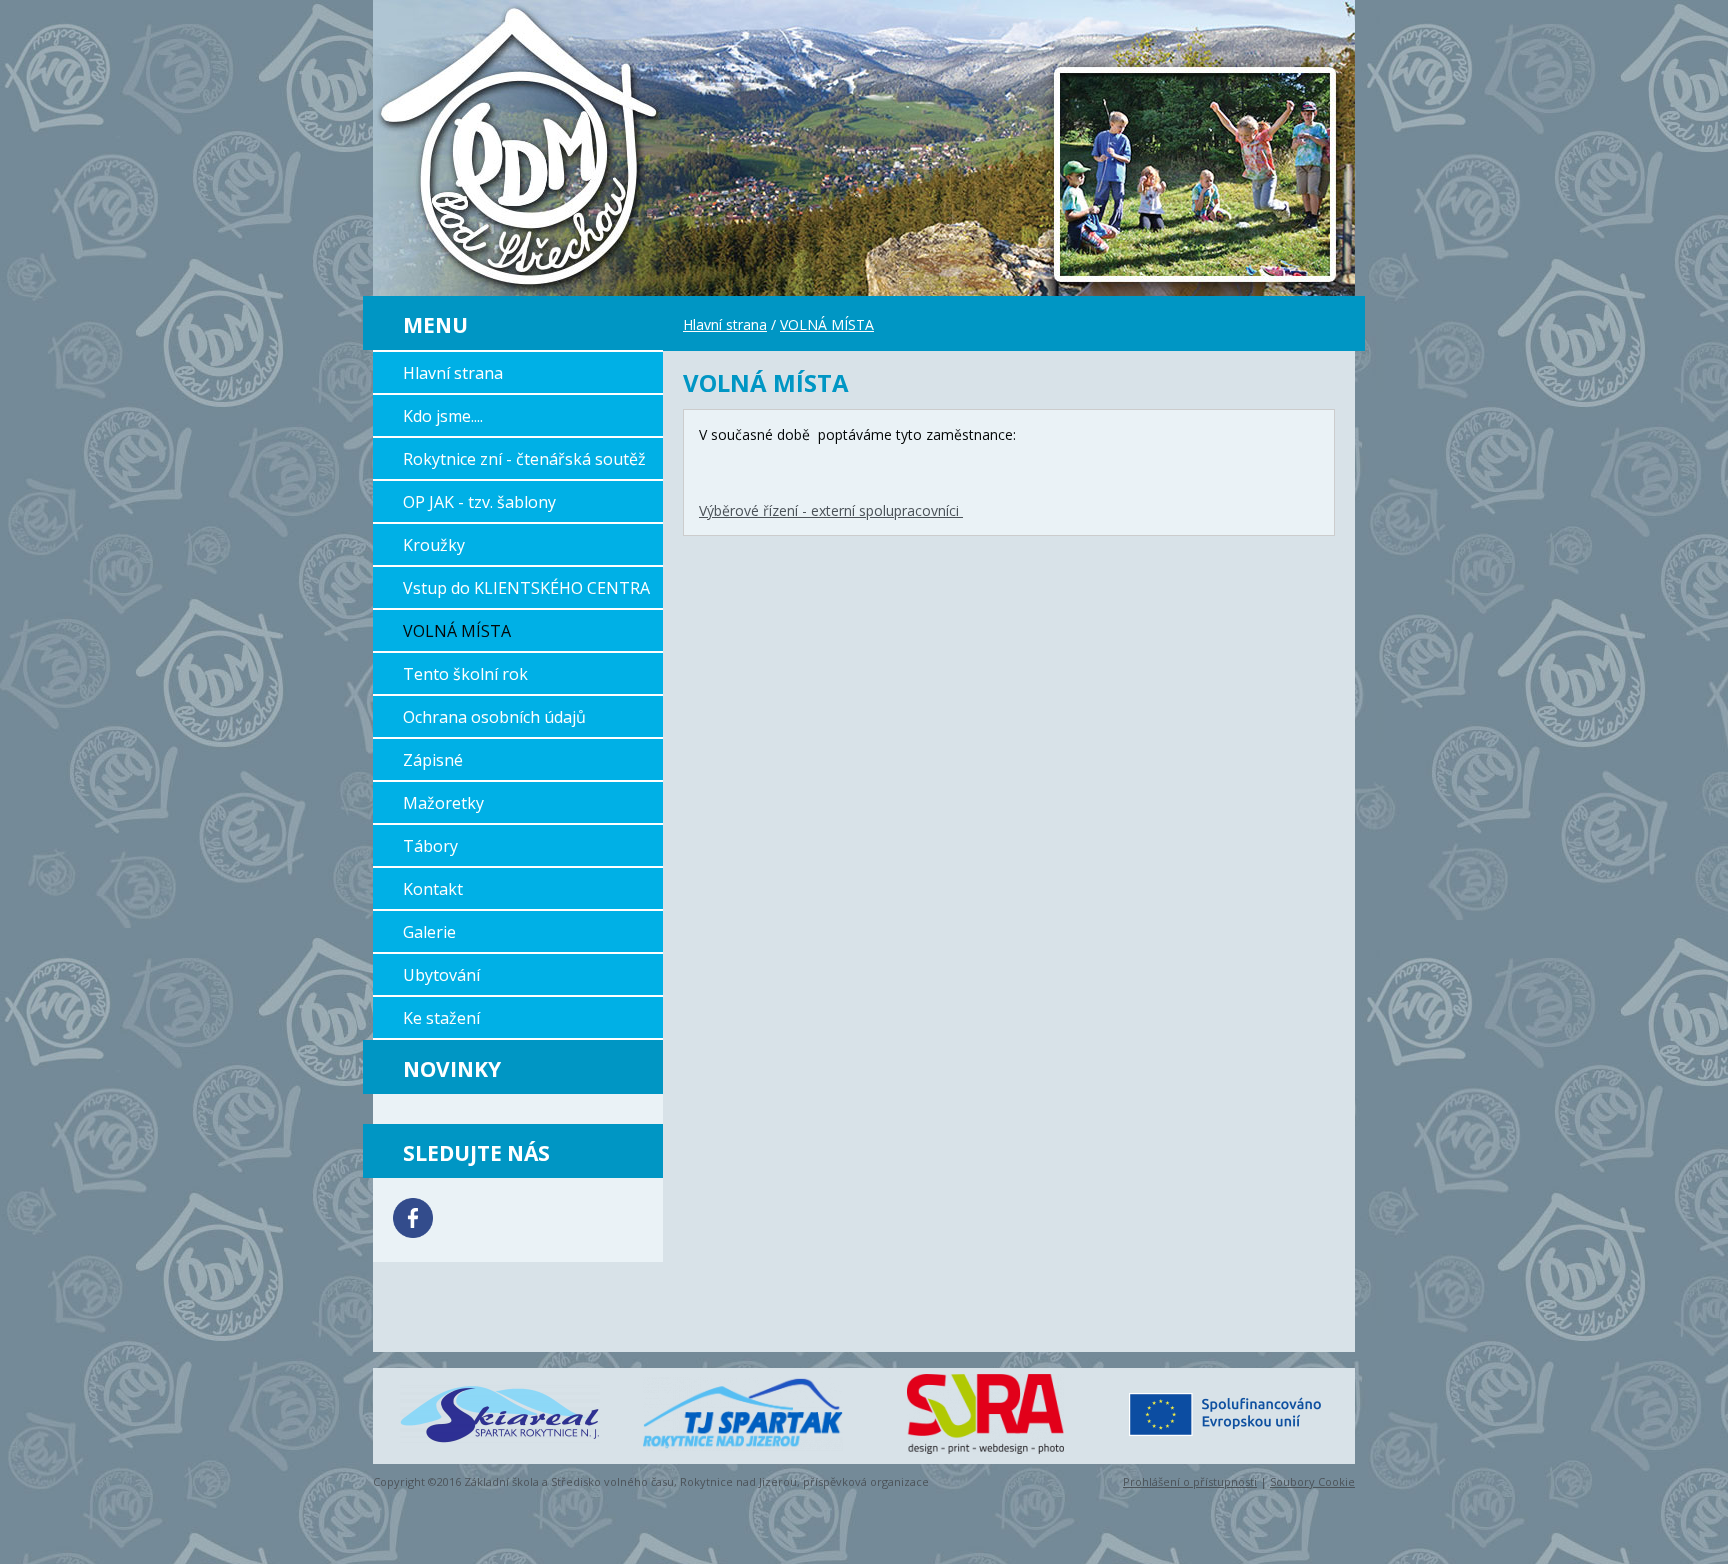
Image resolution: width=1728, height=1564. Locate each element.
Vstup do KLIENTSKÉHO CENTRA (526, 588)
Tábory (430, 846)
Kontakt (433, 889)
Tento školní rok (465, 674)
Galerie (429, 932)
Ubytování (441, 975)
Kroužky (434, 545)
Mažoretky (443, 803)
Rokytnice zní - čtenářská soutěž (524, 459)
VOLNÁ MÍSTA (457, 631)
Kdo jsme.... (443, 416)
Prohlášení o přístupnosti (1190, 1481)
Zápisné (433, 760)
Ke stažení (441, 1018)
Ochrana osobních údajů (494, 717)
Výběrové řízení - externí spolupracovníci (831, 510)
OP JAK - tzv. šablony (479, 502)
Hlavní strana (453, 373)
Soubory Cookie (1312, 1481)
